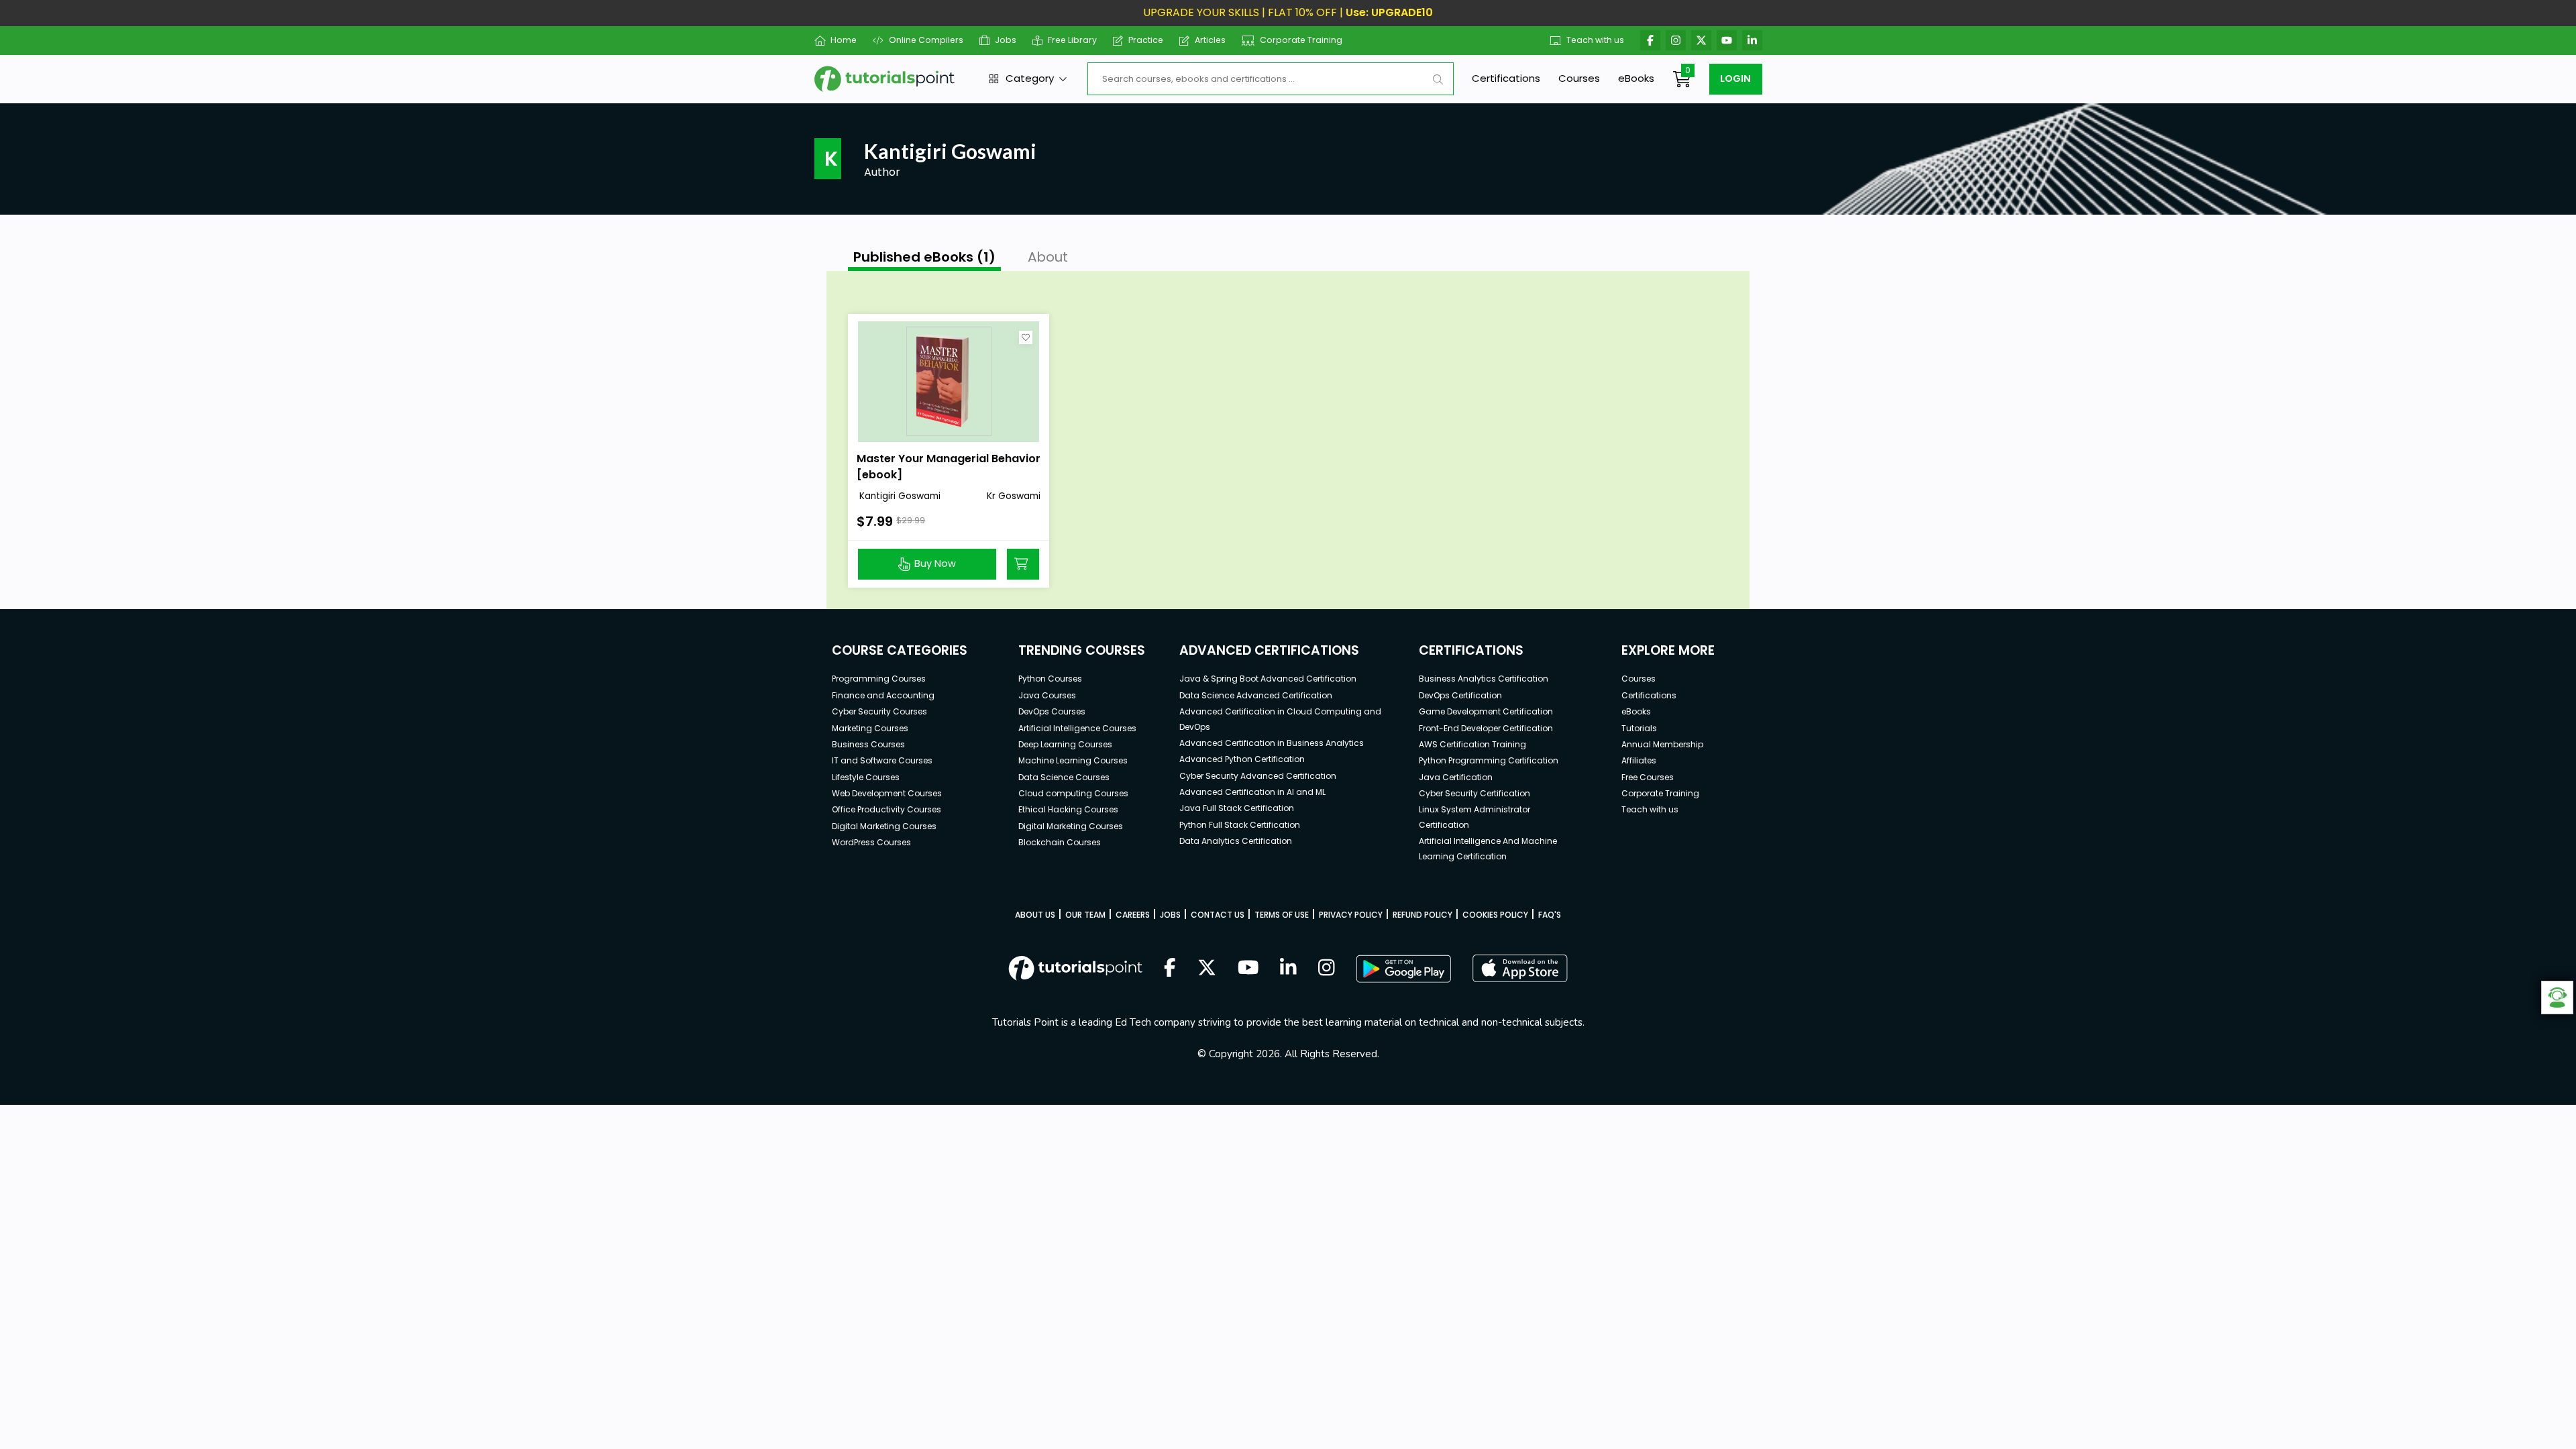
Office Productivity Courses (887, 809)
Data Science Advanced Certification (1256, 695)
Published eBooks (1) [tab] (924, 257)
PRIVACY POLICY (1351, 915)
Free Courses (1648, 777)
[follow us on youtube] (1248, 969)
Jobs (1006, 40)
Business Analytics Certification (1484, 679)
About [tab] (1048, 257)
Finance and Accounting (883, 695)
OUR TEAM (1085, 915)
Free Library (1072, 40)
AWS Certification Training (1472, 744)
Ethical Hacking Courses (1068, 809)
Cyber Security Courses (879, 711)
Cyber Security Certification (1474, 793)
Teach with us (1595, 40)
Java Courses (1047, 695)
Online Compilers (926, 40)
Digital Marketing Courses (884, 826)
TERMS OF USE (1282, 915)
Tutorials (1639, 728)
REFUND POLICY (1423, 915)
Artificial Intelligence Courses (1077, 728)
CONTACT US (1218, 915)
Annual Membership (1662, 744)
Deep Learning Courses (1065, 744)
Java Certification (1456, 777)
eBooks (1636, 78)
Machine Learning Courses (1073, 760)
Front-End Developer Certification (1486, 728)
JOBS (1170, 915)
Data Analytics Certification (1236, 841)
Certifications (1506, 78)
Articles (1210, 40)
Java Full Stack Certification (1237, 808)
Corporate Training (1301, 40)
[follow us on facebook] (1170, 969)
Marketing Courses (870, 728)
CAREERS (1133, 915)
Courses (1579, 78)
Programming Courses (879, 679)
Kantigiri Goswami (899, 496)
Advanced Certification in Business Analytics (1272, 743)
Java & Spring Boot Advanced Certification (1268, 679)
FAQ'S (1550, 915)
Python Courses (1050, 679)
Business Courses (868, 744)
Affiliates (1639, 760)
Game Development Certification (1486, 711)
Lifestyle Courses (866, 777)
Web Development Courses (887, 793)
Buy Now (935, 563)
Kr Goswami (1014, 496)
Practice (1146, 40)
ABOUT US (1035, 915)
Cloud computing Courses (1073, 793)
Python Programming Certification (1489, 760)
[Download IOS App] (1520, 968)
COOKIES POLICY (1495, 915)
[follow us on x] (1207, 969)
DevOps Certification (1460, 695)
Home (844, 40)
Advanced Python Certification (1242, 759)
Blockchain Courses (1060, 842)
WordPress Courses (871, 842)
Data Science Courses (1064, 777)
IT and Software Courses (882, 760)
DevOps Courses (1052, 711)
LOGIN (1735, 78)
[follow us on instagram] (1327, 969)
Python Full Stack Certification (1240, 825)
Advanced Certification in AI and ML (1252, 792)
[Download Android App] (1403, 969)
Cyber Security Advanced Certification (1258, 776)
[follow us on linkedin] (1288, 969)
